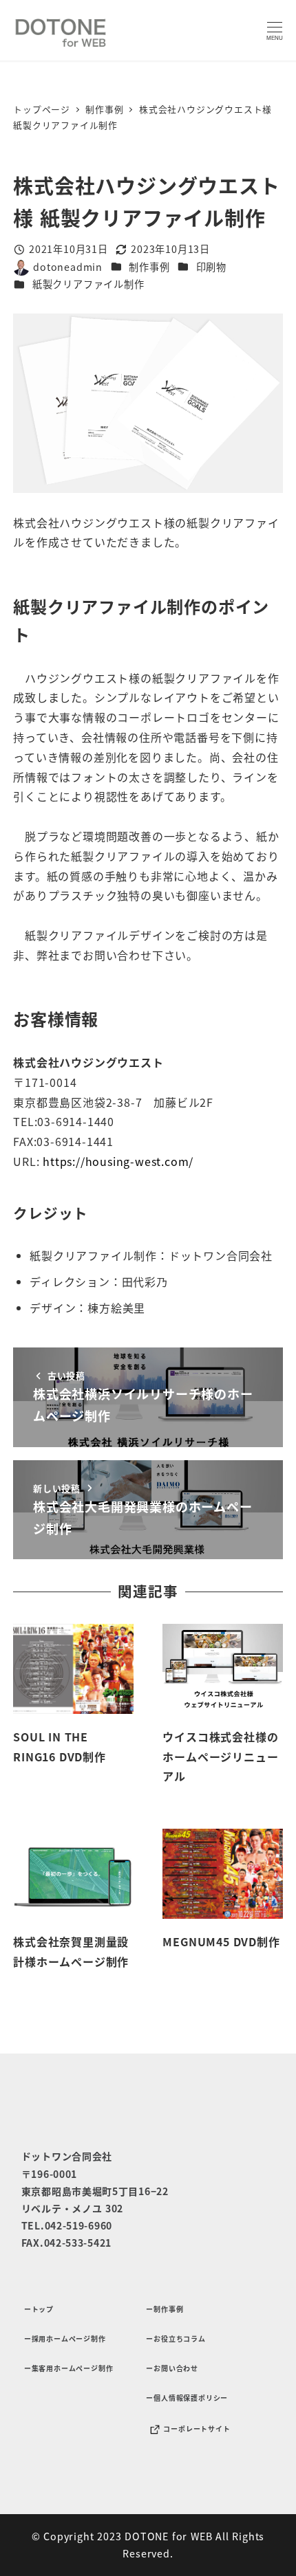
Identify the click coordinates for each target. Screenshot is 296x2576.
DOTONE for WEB (168, 2536)
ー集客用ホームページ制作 (69, 2368)
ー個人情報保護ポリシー (187, 2398)
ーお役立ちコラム (176, 2338)
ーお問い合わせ (172, 2368)
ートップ (39, 2309)
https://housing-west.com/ (118, 1161)
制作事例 (149, 267)
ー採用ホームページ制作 (65, 2338)
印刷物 (211, 267)
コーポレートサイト (197, 2429)
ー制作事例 (165, 2309)
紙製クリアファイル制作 (88, 284)
